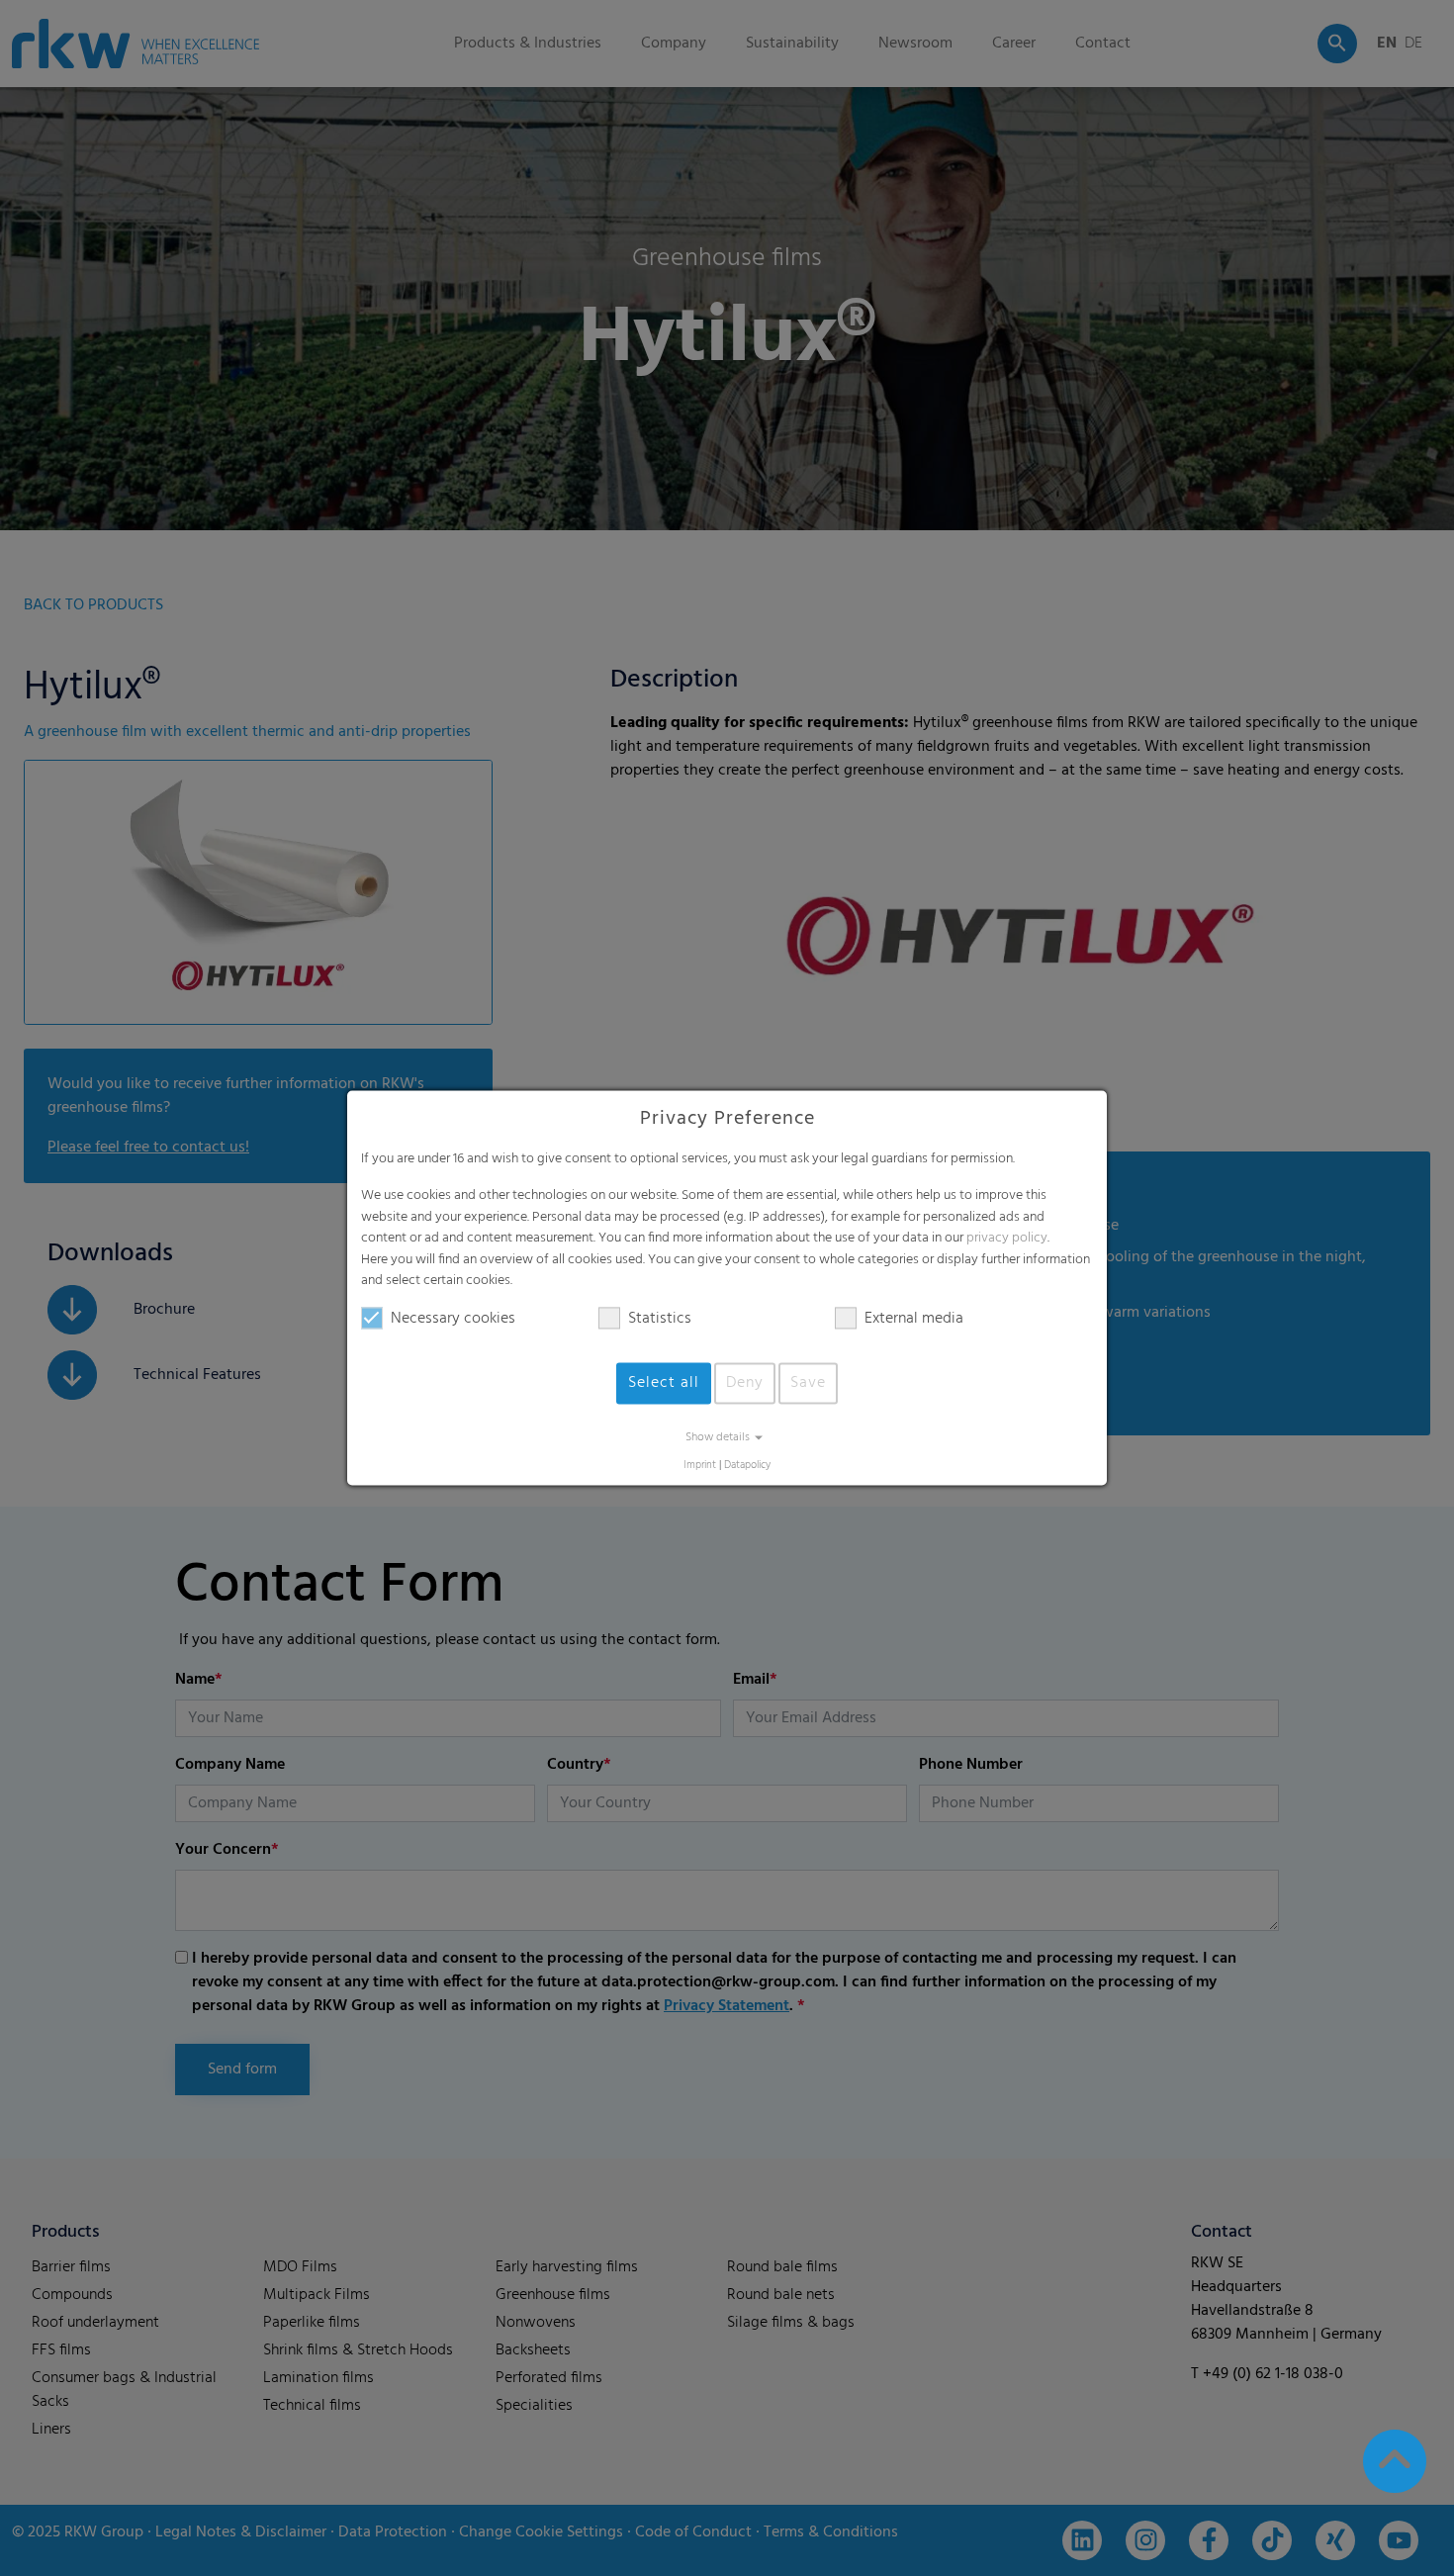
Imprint (700, 1466)
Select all (664, 1383)
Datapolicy (747, 1466)
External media (914, 1319)
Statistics (660, 1319)
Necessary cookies (453, 1319)
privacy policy (1007, 1239)
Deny (745, 1383)
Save (808, 1383)
